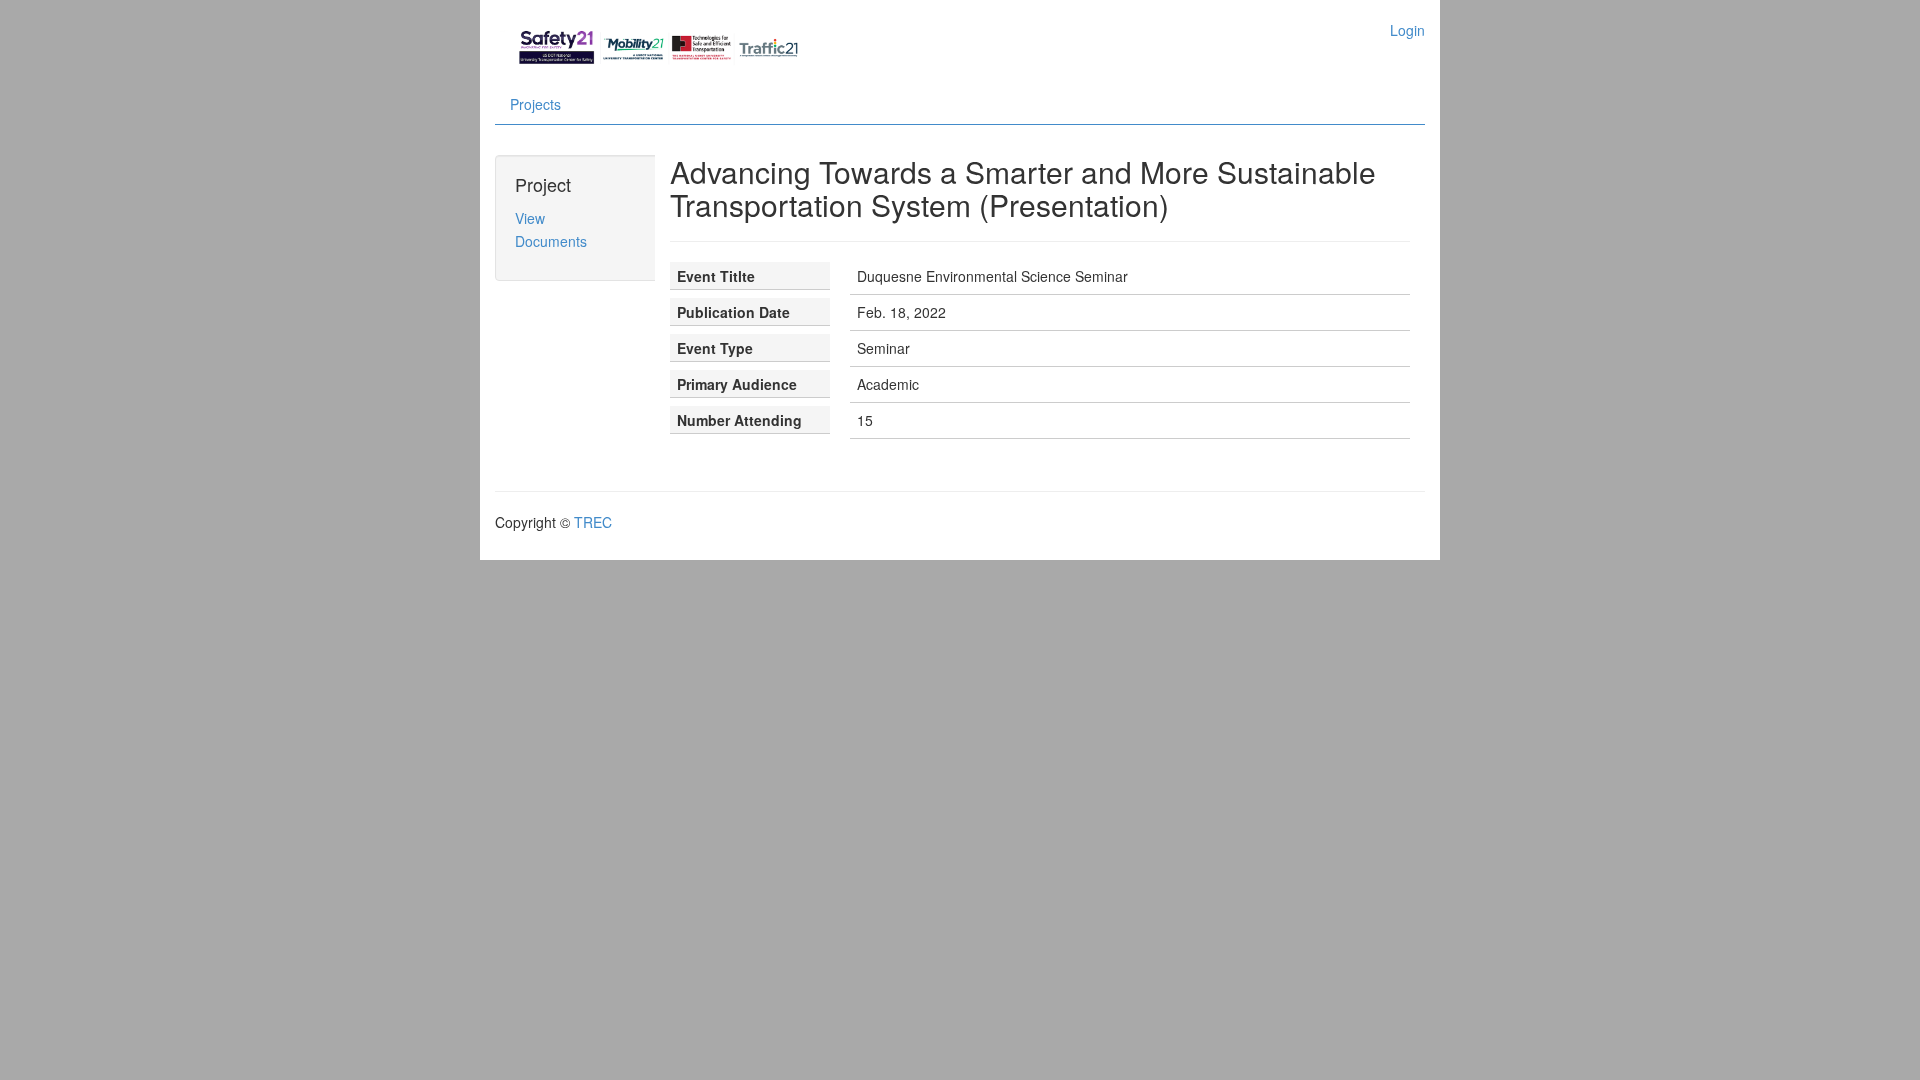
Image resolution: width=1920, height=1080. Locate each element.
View (530, 218)
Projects (535, 104)
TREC (593, 522)
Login (1407, 30)
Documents (551, 241)
